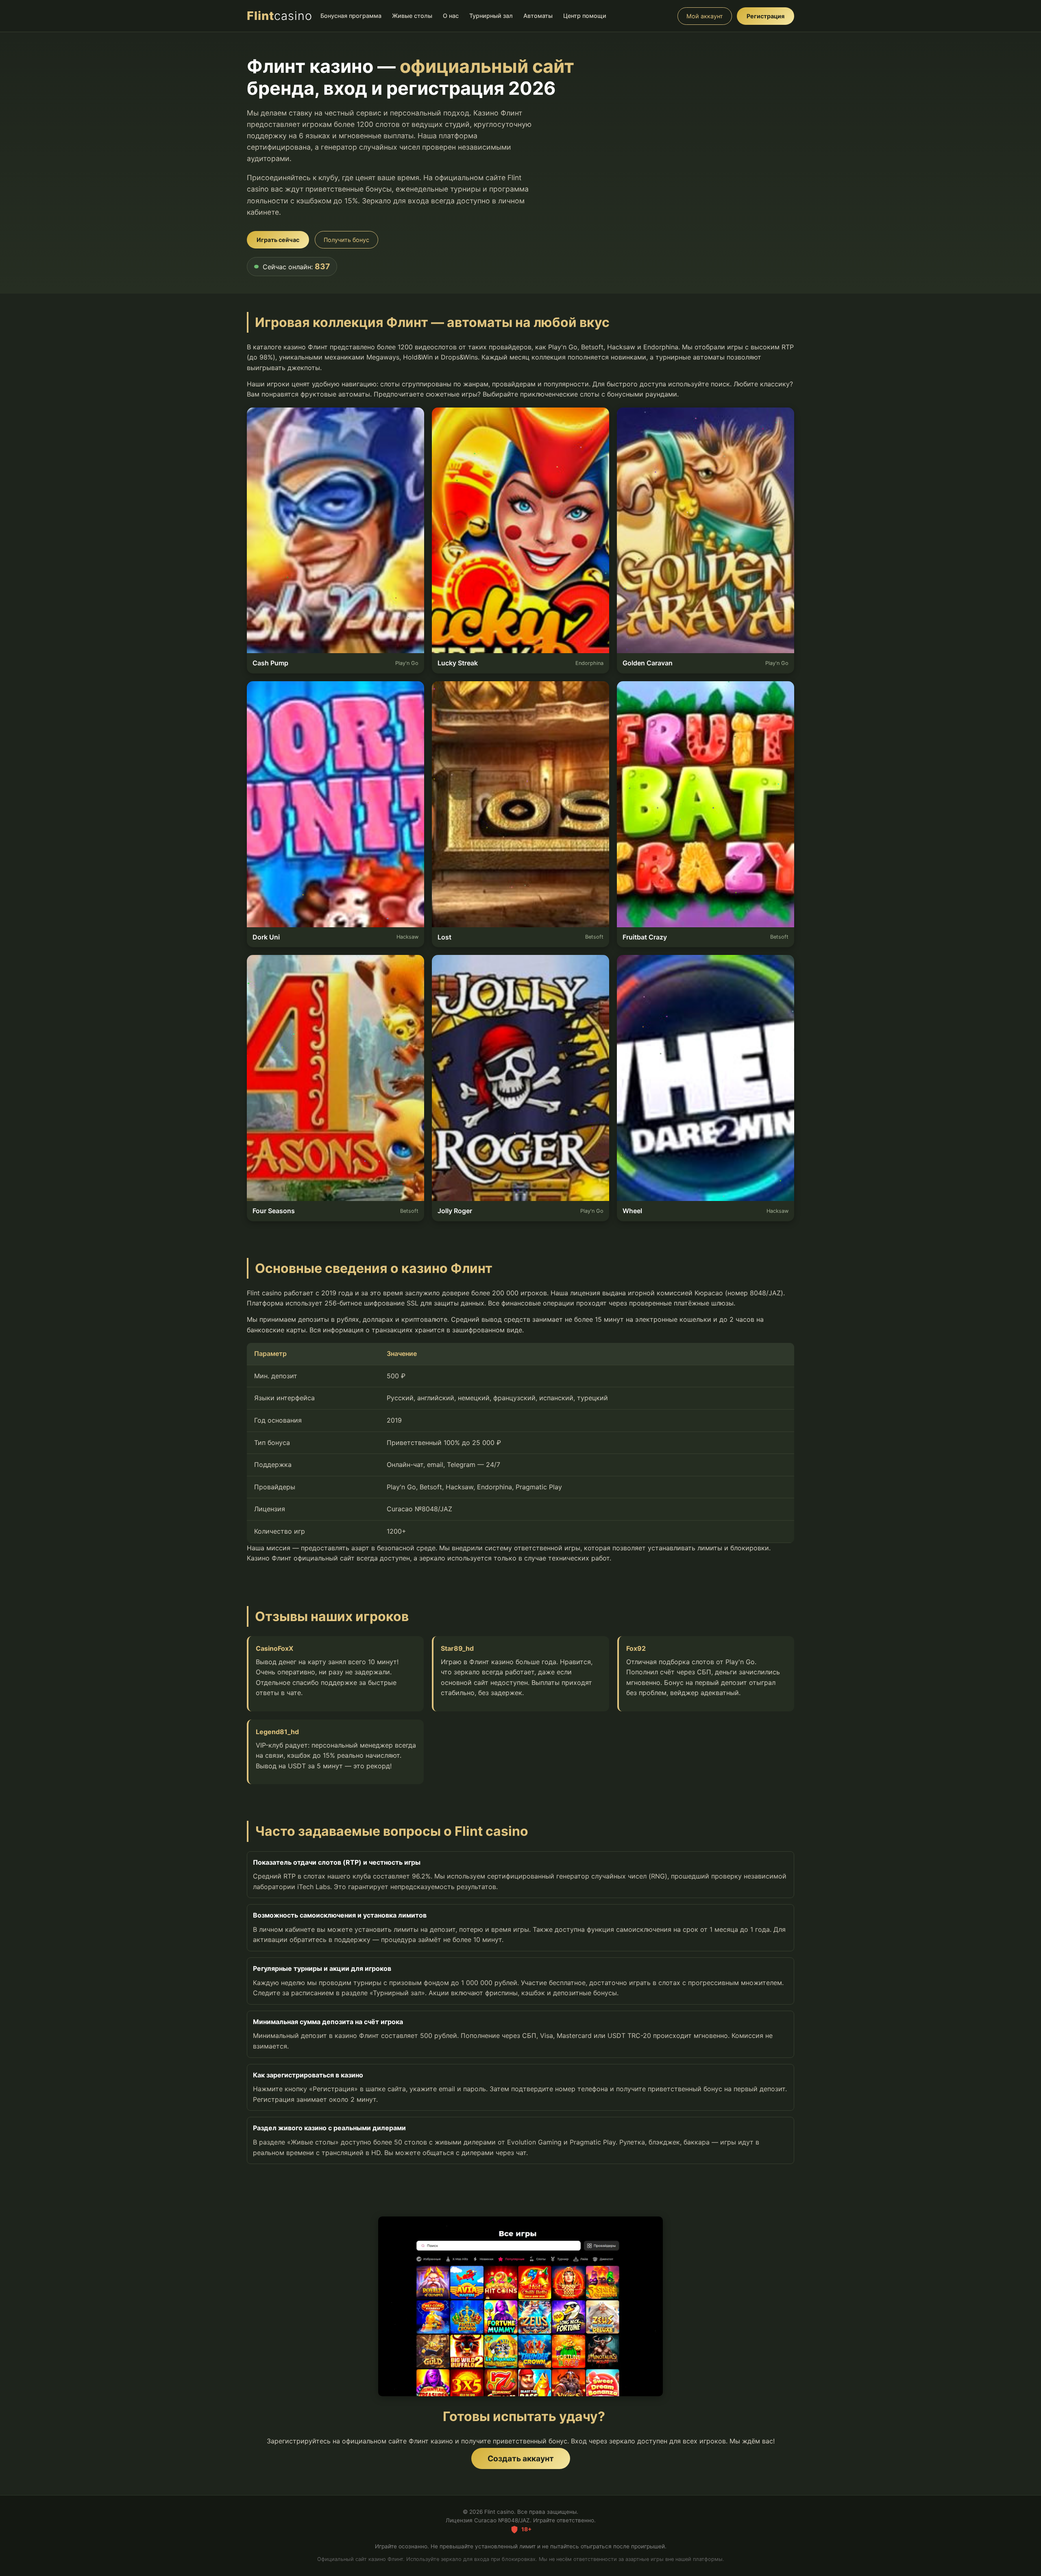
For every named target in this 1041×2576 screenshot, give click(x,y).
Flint (280, 16)
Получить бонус (346, 240)
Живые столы (412, 16)
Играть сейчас (278, 240)
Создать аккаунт (521, 2458)
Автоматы (538, 16)
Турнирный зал (491, 16)
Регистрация (766, 16)
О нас (451, 16)
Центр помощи (585, 16)
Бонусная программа (351, 16)
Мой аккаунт (705, 16)
